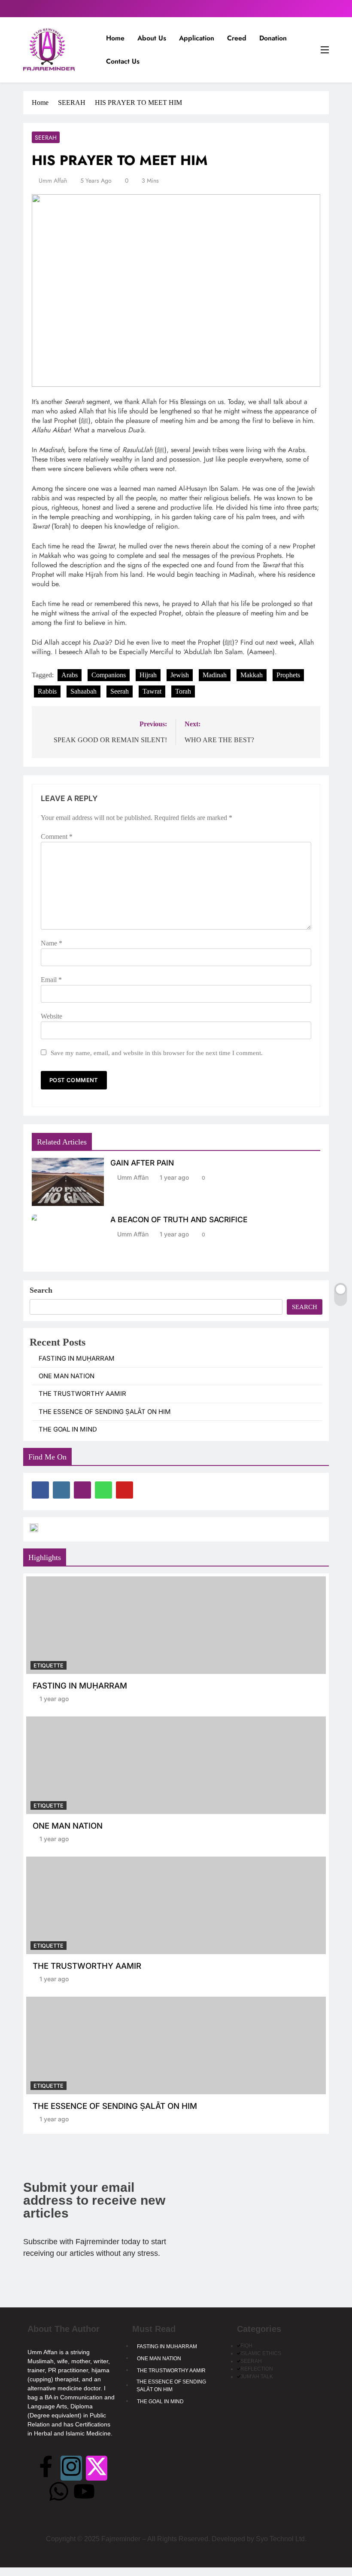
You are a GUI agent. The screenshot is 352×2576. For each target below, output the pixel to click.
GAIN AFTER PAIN (142, 1163)
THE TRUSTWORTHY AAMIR (82, 1394)
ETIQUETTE (49, 1666)
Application (197, 38)
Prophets (288, 675)
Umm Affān (53, 181)
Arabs (70, 675)
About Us (152, 38)
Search (41, 1290)
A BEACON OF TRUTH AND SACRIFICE (179, 1219)
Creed (237, 38)
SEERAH (46, 138)
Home (115, 38)
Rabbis (47, 691)
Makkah (252, 675)
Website (52, 1016)
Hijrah (148, 675)
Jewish (180, 675)
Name (52, 943)
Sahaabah (83, 691)
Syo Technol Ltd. (281, 2539)
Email (51, 980)
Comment (57, 837)
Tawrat (152, 691)
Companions (109, 675)
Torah (183, 691)
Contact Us (123, 61)
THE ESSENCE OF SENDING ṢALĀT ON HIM (105, 1412)
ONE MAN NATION (67, 1376)
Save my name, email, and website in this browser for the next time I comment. (157, 1053)
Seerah (120, 691)
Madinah (215, 675)
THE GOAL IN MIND (68, 1429)
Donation (273, 38)
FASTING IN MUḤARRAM (77, 1358)
